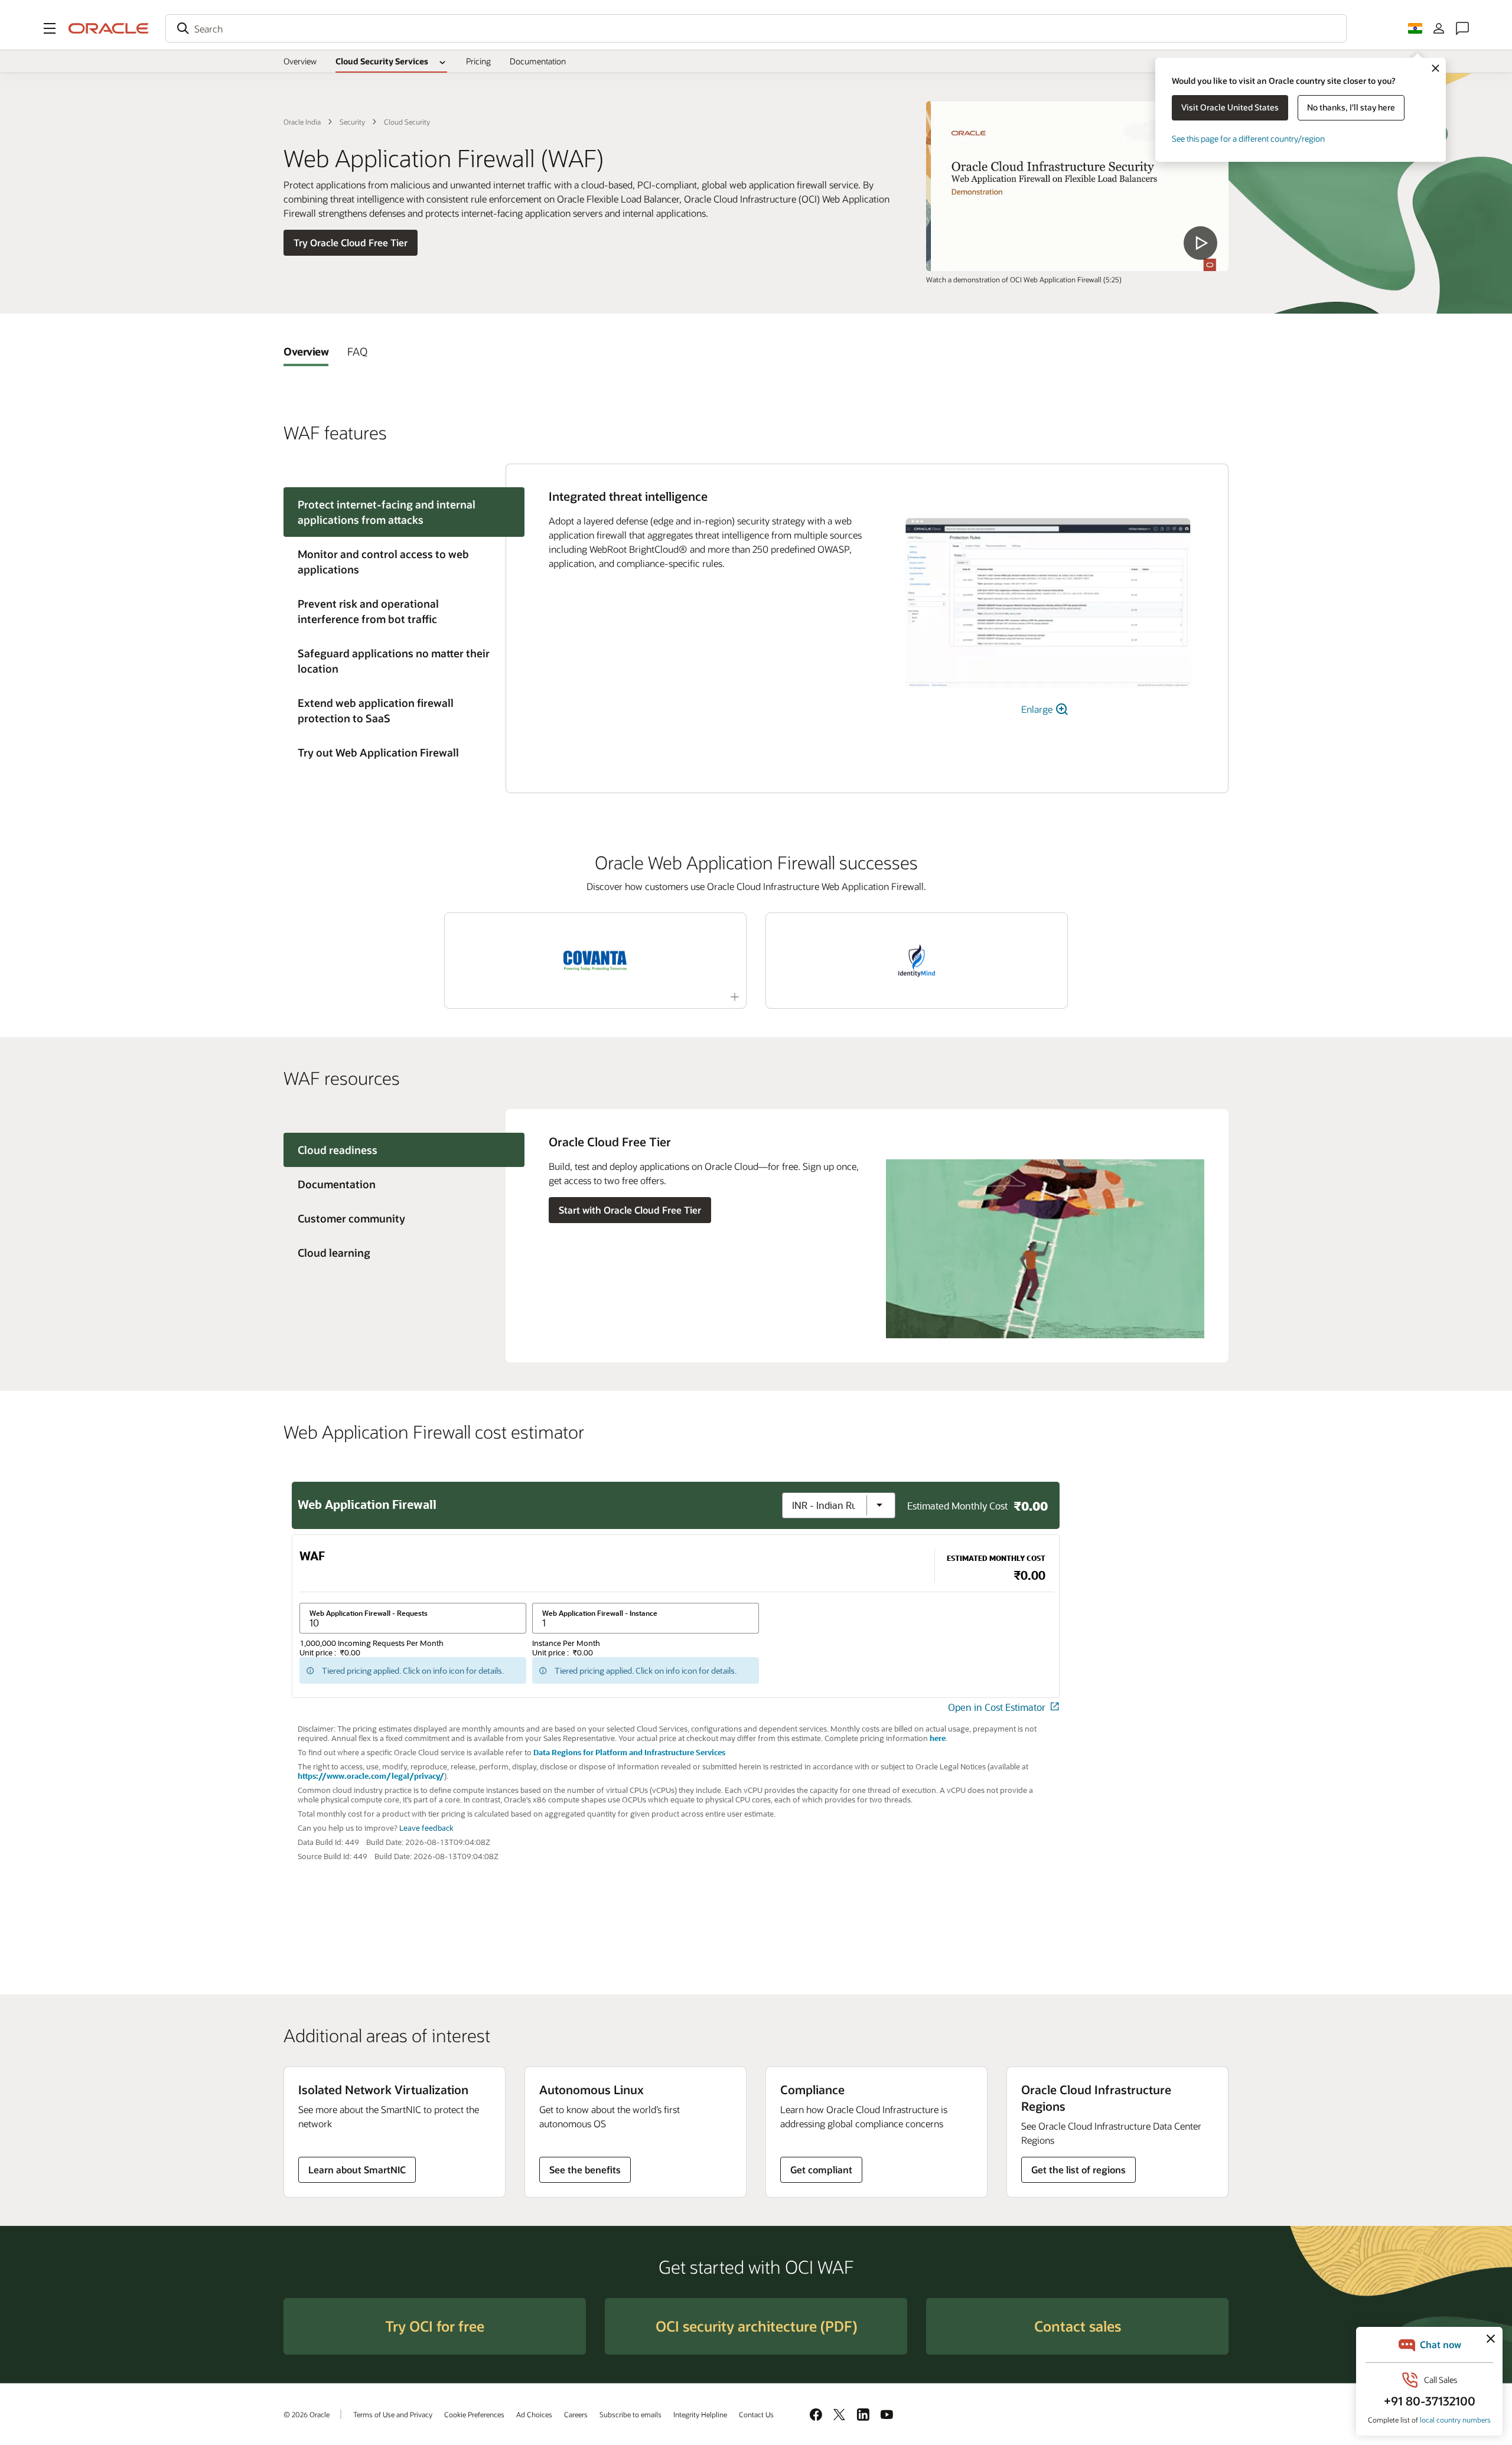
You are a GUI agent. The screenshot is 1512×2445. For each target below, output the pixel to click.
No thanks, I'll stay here (1351, 107)
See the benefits (585, 2169)
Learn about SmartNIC (357, 2169)
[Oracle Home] (109, 28)
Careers (576, 2414)
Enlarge (1038, 709)
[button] (50, 28)
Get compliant (821, 2169)
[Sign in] (1439, 28)
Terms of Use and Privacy (393, 2414)
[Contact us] (1462, 28)
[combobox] (756, 28)
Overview (300, 61)
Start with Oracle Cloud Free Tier (630, 1210)
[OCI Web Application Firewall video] (1077, 186)
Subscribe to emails (630, 2414)
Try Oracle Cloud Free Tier (351, 242)
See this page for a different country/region (1248, 138)
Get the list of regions (1078, 2169)
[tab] (306, 351)
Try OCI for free (435, 2326)
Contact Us (756, 2414)
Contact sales (1078, 2326)
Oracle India (302, 122)
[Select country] (1415, 28)
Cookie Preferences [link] (474, 2414)
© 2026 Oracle (307, 2414)
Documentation (538, 61)
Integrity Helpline (700, 2414)
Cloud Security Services (382, 61)
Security (352, 122)
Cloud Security (407, 122)
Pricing (478, 61)
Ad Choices (534, 2414)
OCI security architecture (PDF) (756, 2326)
